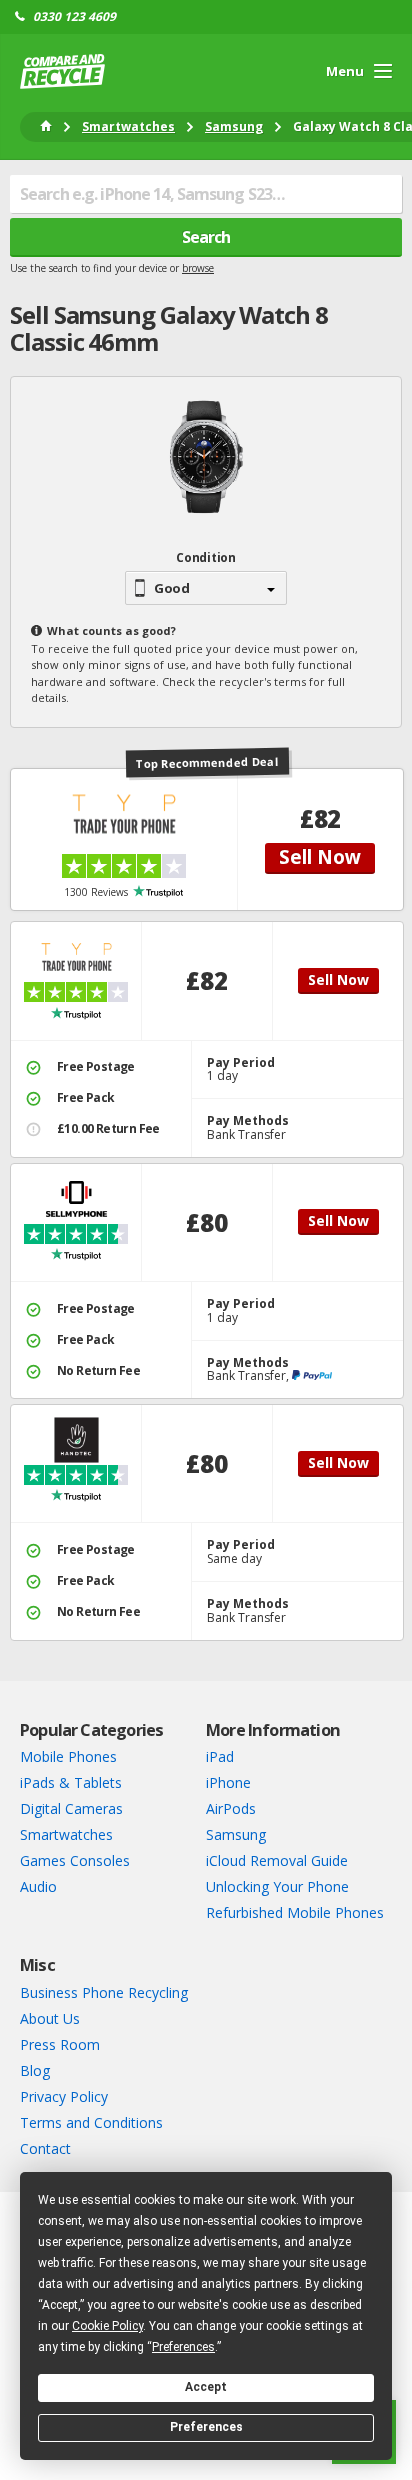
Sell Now (320, 857)
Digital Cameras (71, 1808)
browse (198, 268)
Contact (45, 2148)
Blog (35, 2070)
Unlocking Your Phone (277, 1886)
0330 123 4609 (74, 17)
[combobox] (206, 194)
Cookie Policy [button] (107, 2326)
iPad (220, 1756)
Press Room (60, 2044)
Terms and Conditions (91, 2122)
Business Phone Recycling (104, 1992)
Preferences (206, 2427)
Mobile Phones (68, 1756)
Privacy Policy (64, 2096)
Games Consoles (75, 1860)
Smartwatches (66, 1834)
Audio (38, 1886)
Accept (206, 2387)
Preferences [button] (183, 2347)
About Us (50, 2018)
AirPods (231, 1808)
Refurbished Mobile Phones (295, 1912)
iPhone (228, 1782)
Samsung (236, 1834)
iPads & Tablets (71, 1782)
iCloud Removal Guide (277, 1860)
